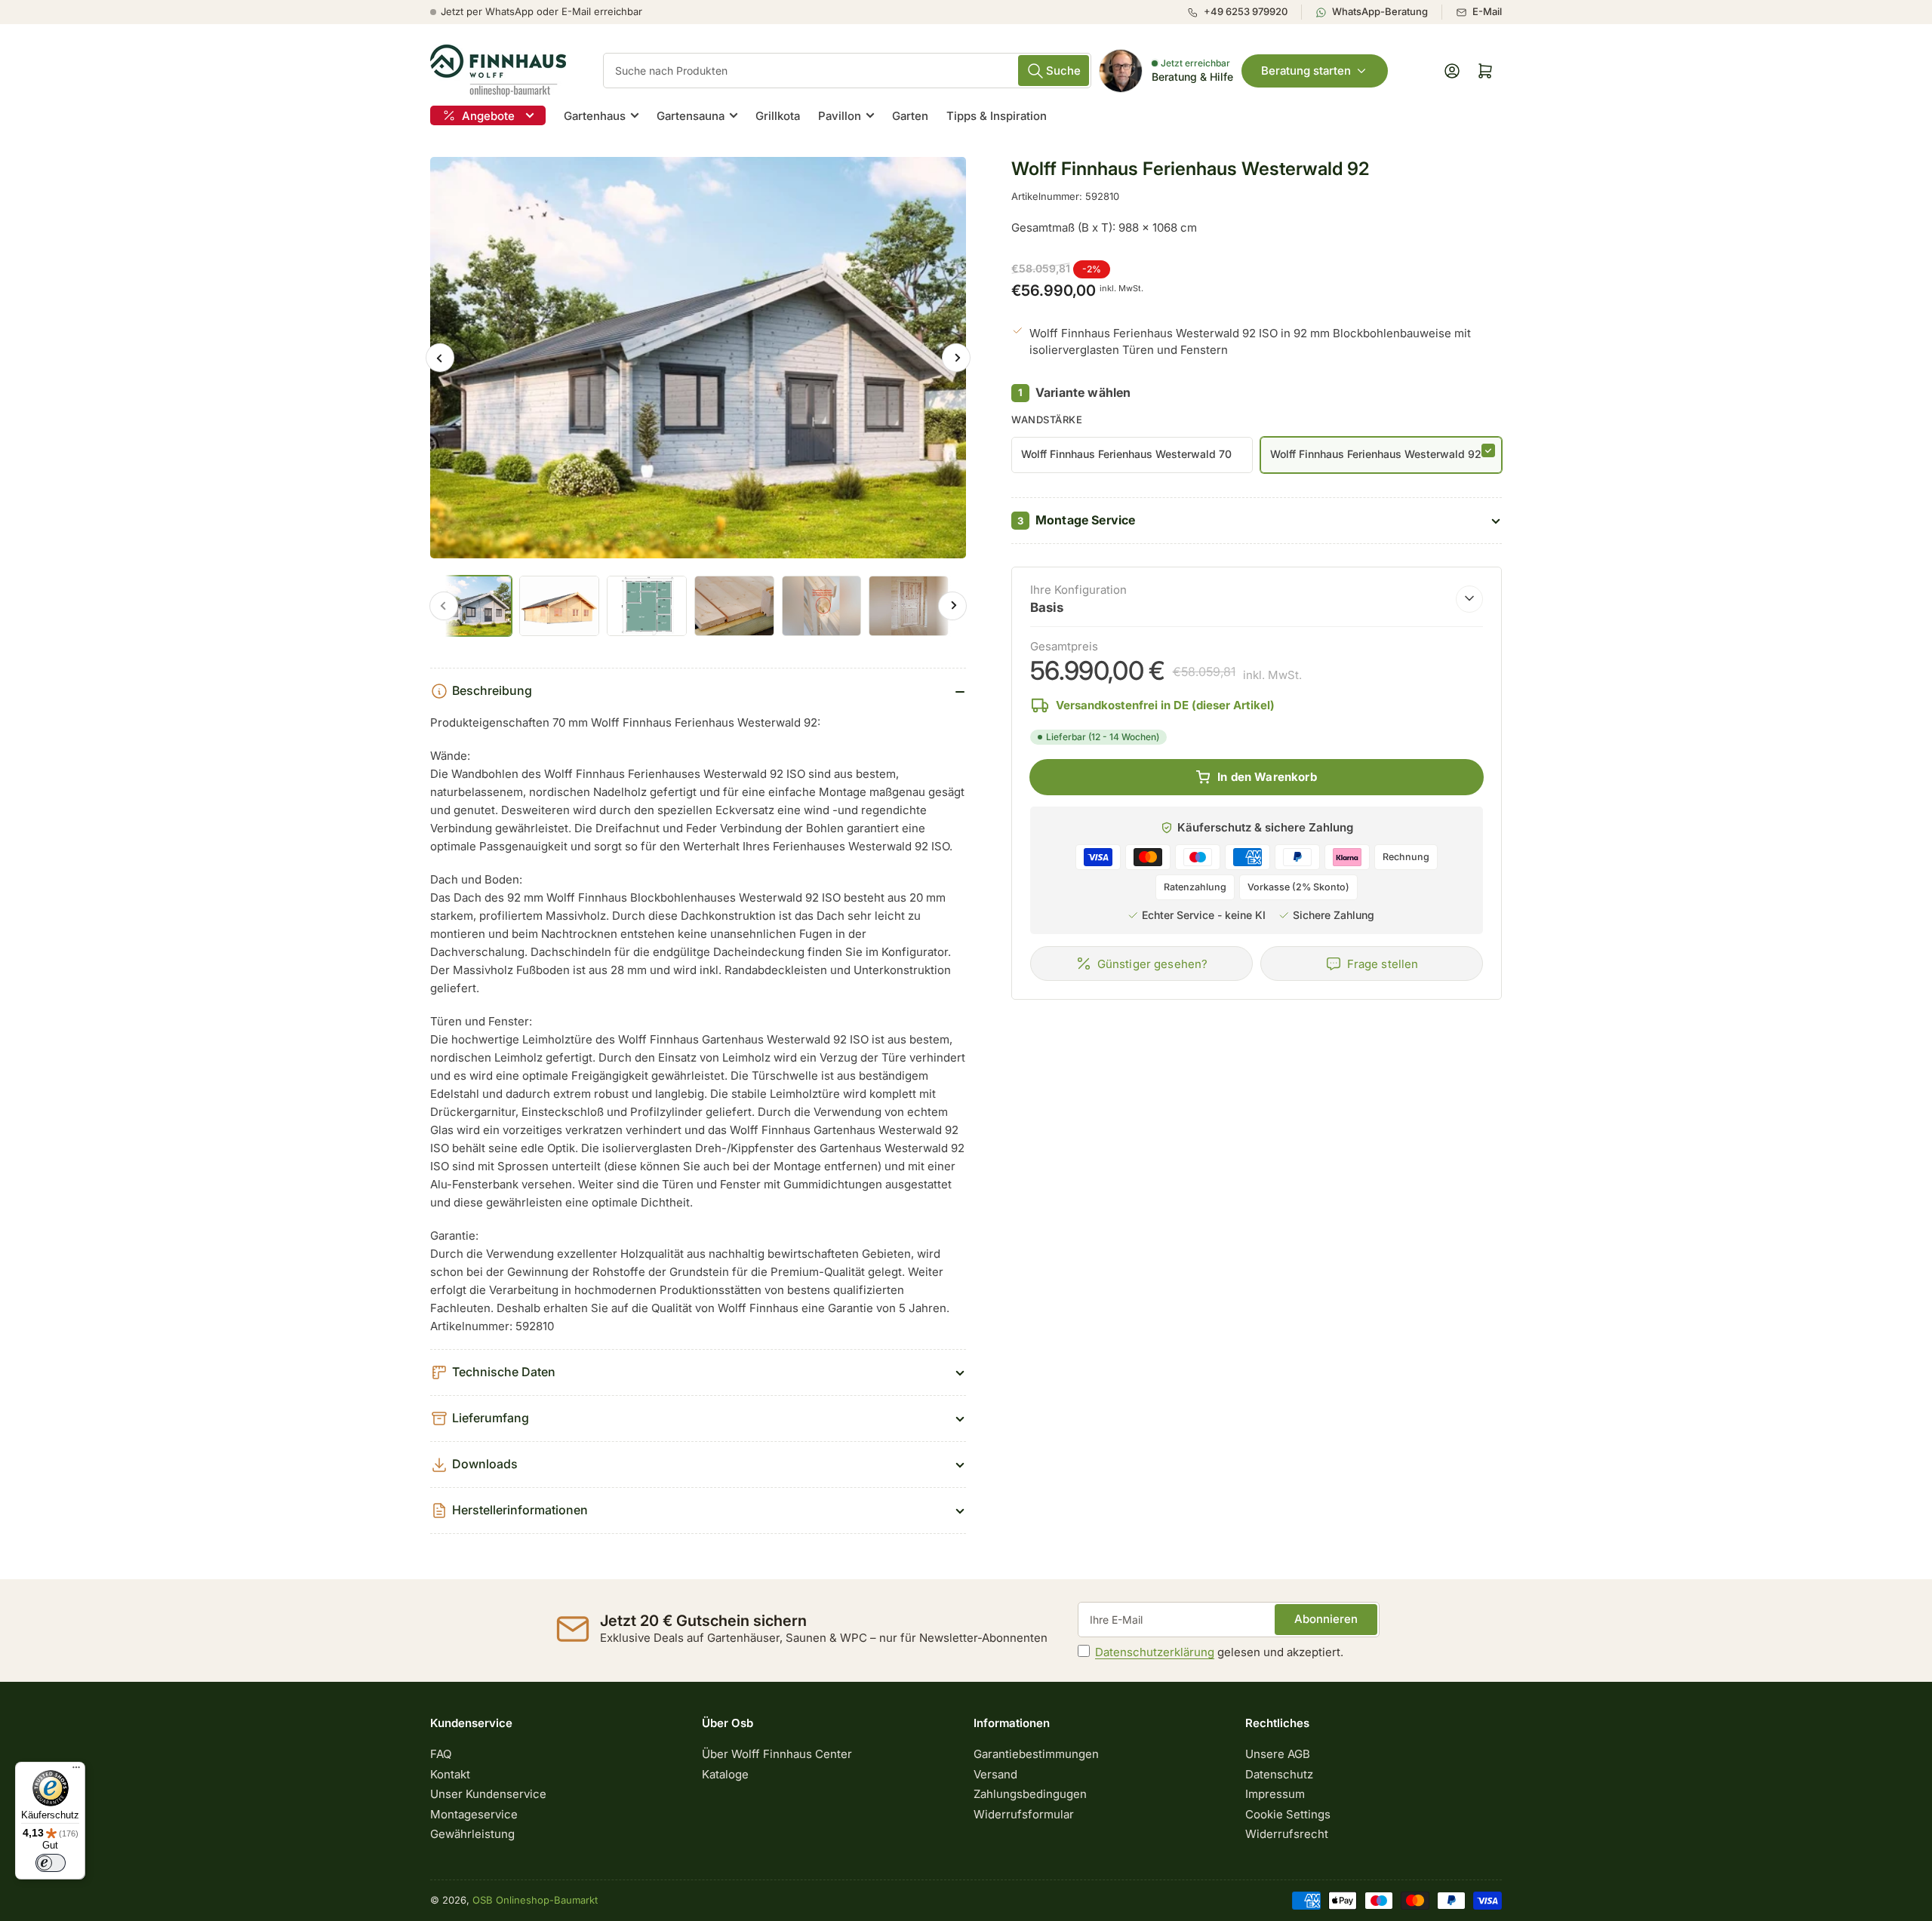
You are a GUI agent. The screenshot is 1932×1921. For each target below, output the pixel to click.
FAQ (441, 1754)
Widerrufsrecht (1287, 1834)
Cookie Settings (1288, 1814)
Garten (910, 116)
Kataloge (725, 1774)
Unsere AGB (1278, 1754)
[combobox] (847, 71)
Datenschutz (1279, 1774)
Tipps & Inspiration (997, 116)
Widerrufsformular (1024, 1814)
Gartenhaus (595, 116)
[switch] (51, 1863)
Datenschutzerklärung (1155, 1652)
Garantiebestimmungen (1036, 1754)
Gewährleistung (472, 1834)
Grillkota (778, 116)
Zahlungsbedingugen (1030, 1794)
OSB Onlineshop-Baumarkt (535, 1900)
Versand (995, 1774)
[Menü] (76, 1771)
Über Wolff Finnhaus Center (777, 1754)
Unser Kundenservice (488, 1794)
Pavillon (840, 116)
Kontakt (450, 1774)
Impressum (1275, 1794)
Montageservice (474, 1814)
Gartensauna (691, 116)
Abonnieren (1326, 1619)
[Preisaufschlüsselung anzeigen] (1469, 598)
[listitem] (1244, 12)
